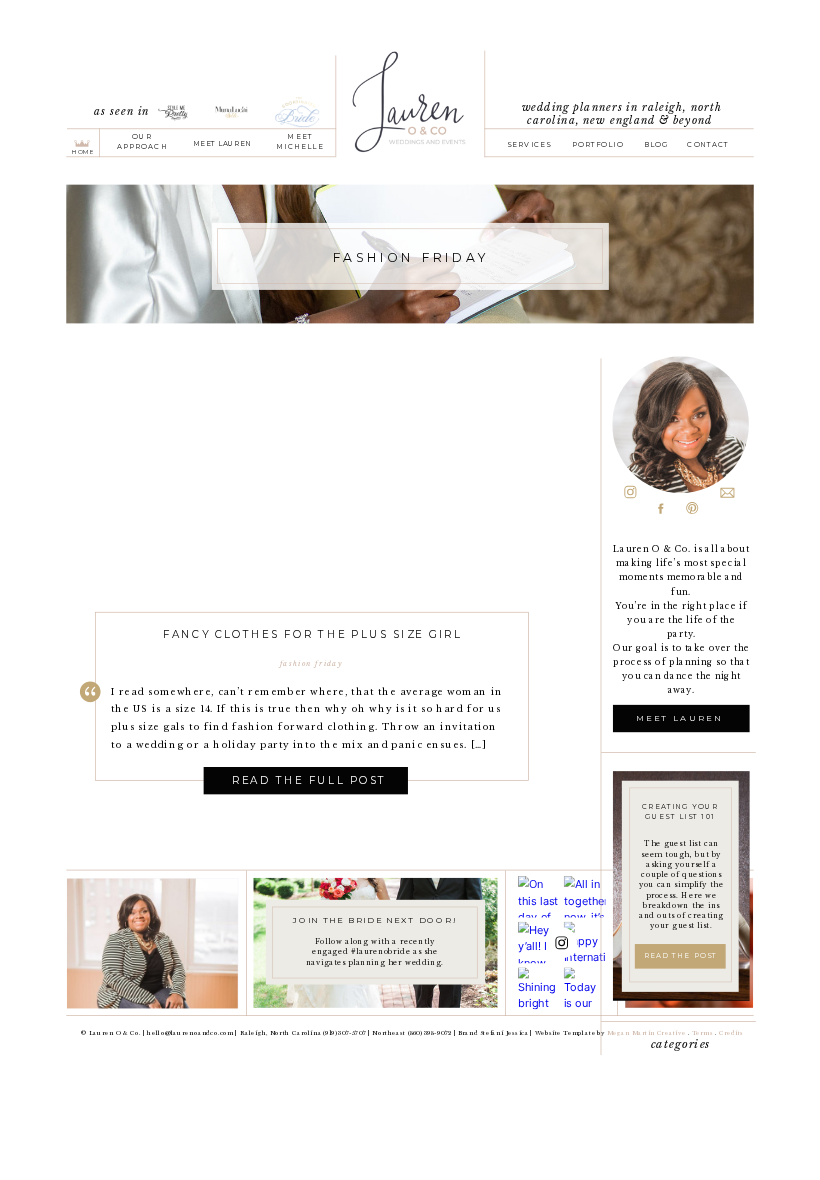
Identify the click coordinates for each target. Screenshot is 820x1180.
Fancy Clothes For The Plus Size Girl (312, 633)
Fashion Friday (311, 663)
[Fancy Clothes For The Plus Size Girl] (312, 512)
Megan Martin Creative (646, 1033)
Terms (704, 1033)
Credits (731, 1033)
